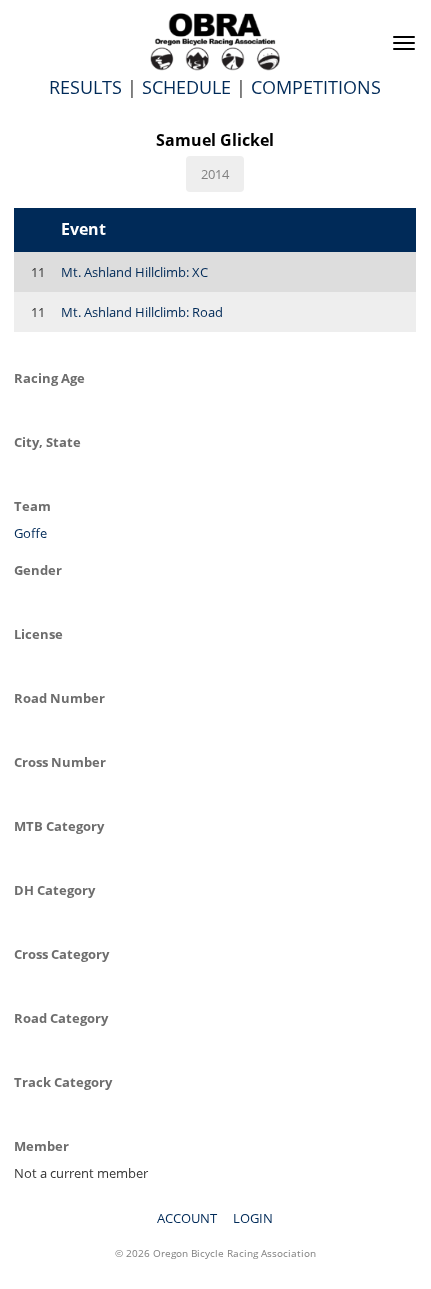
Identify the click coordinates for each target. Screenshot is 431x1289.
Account (187, 1218)
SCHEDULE (186, 87)
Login (253, 1218)
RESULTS (85, 87)
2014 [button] (215, 174)
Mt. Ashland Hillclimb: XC (134, 272)
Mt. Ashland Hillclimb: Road (142, 312)
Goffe (30, 533)
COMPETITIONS (316, 87)
